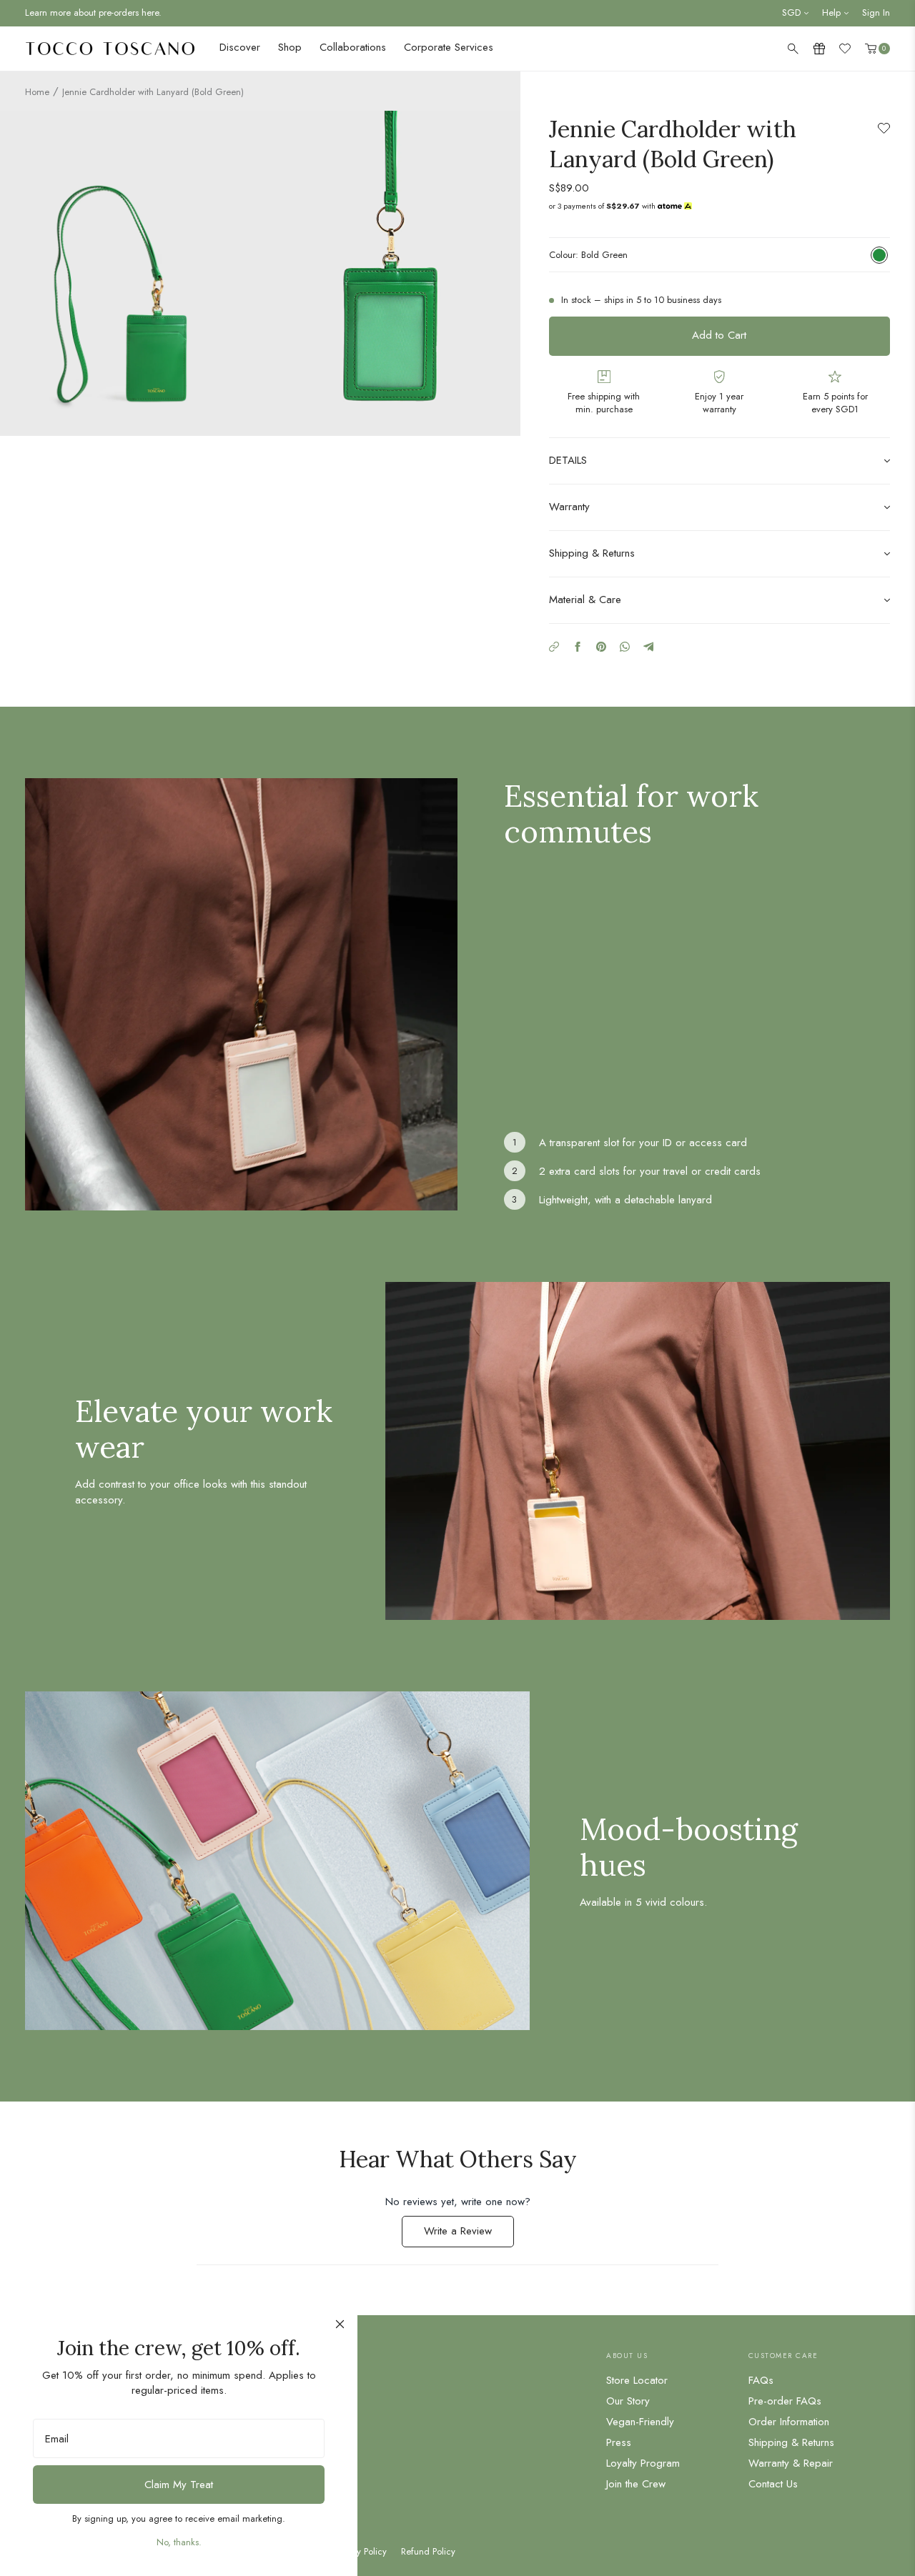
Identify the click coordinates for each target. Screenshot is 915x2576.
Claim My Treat (179, 2485)
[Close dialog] (340, 2324)
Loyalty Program (643, 2463)
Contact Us (773, 2484)
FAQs (761, 2380)
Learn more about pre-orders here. (93, 13)
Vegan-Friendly (640, 2422)
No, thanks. (179, 2542)
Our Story (628, 2401)
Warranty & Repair (791, 2463)
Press (619, 2442)
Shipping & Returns (791, 2442)
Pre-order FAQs (785, 2401)
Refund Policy (428, 2552)
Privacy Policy (360, 2552)
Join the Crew (636, 2484)
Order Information (789, 2422)
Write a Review (469, 2235)
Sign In (876, 13)
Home (37, 92)
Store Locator (637, 2380)
